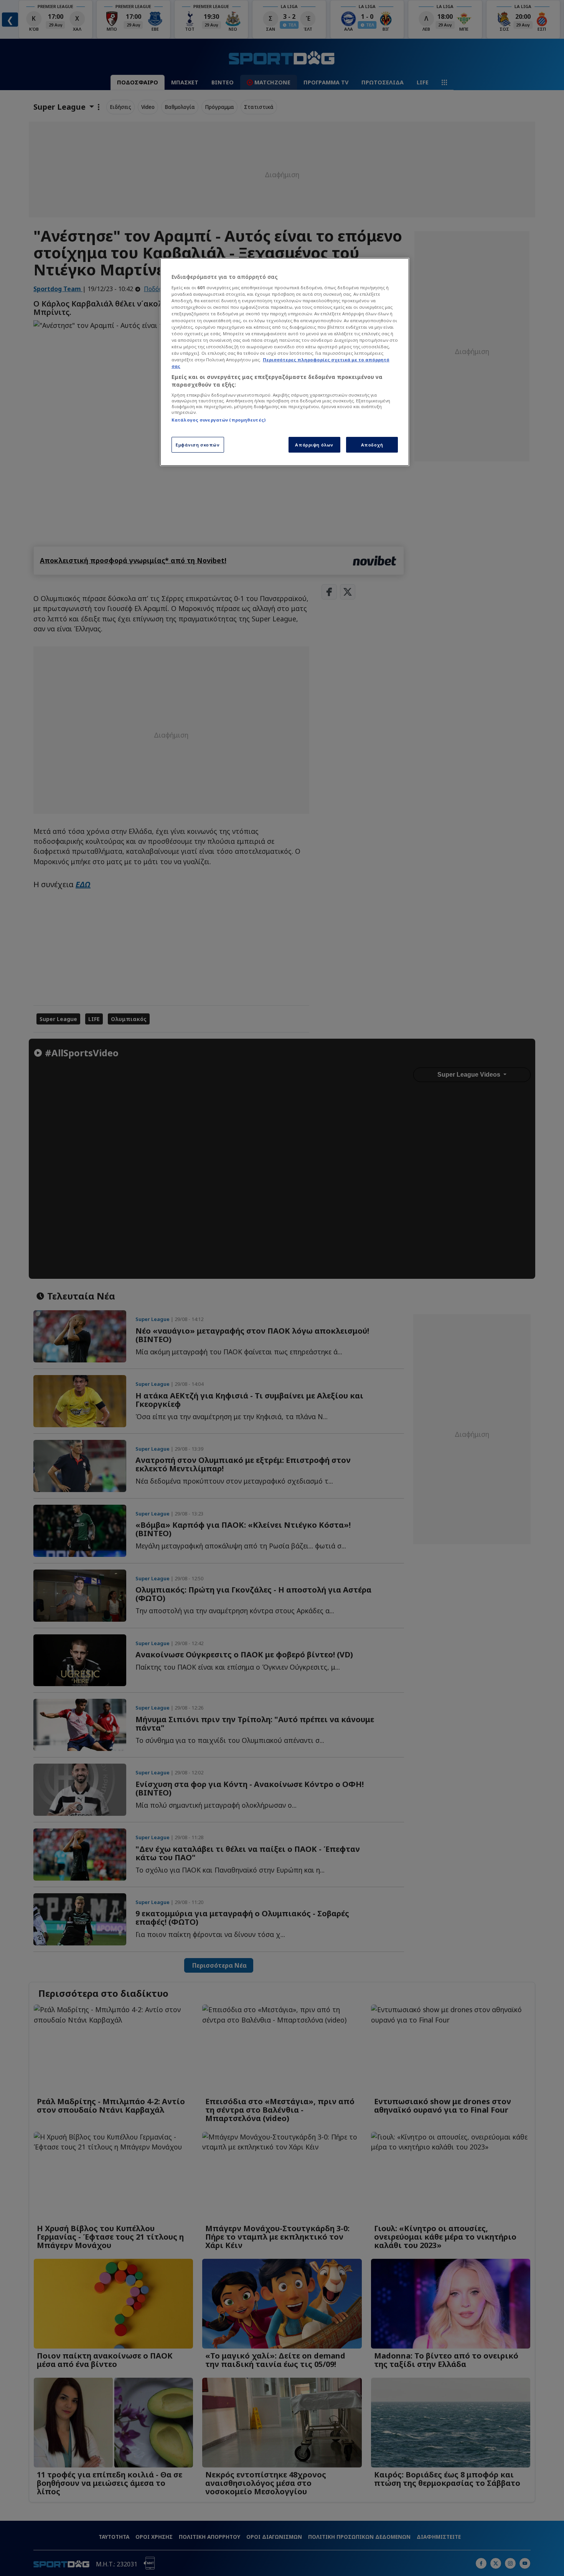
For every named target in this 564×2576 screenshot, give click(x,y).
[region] (285, 362)
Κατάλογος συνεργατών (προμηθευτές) (219, 420)
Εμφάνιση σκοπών (198, 445)
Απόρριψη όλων (314, 445)
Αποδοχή (372, 445)
